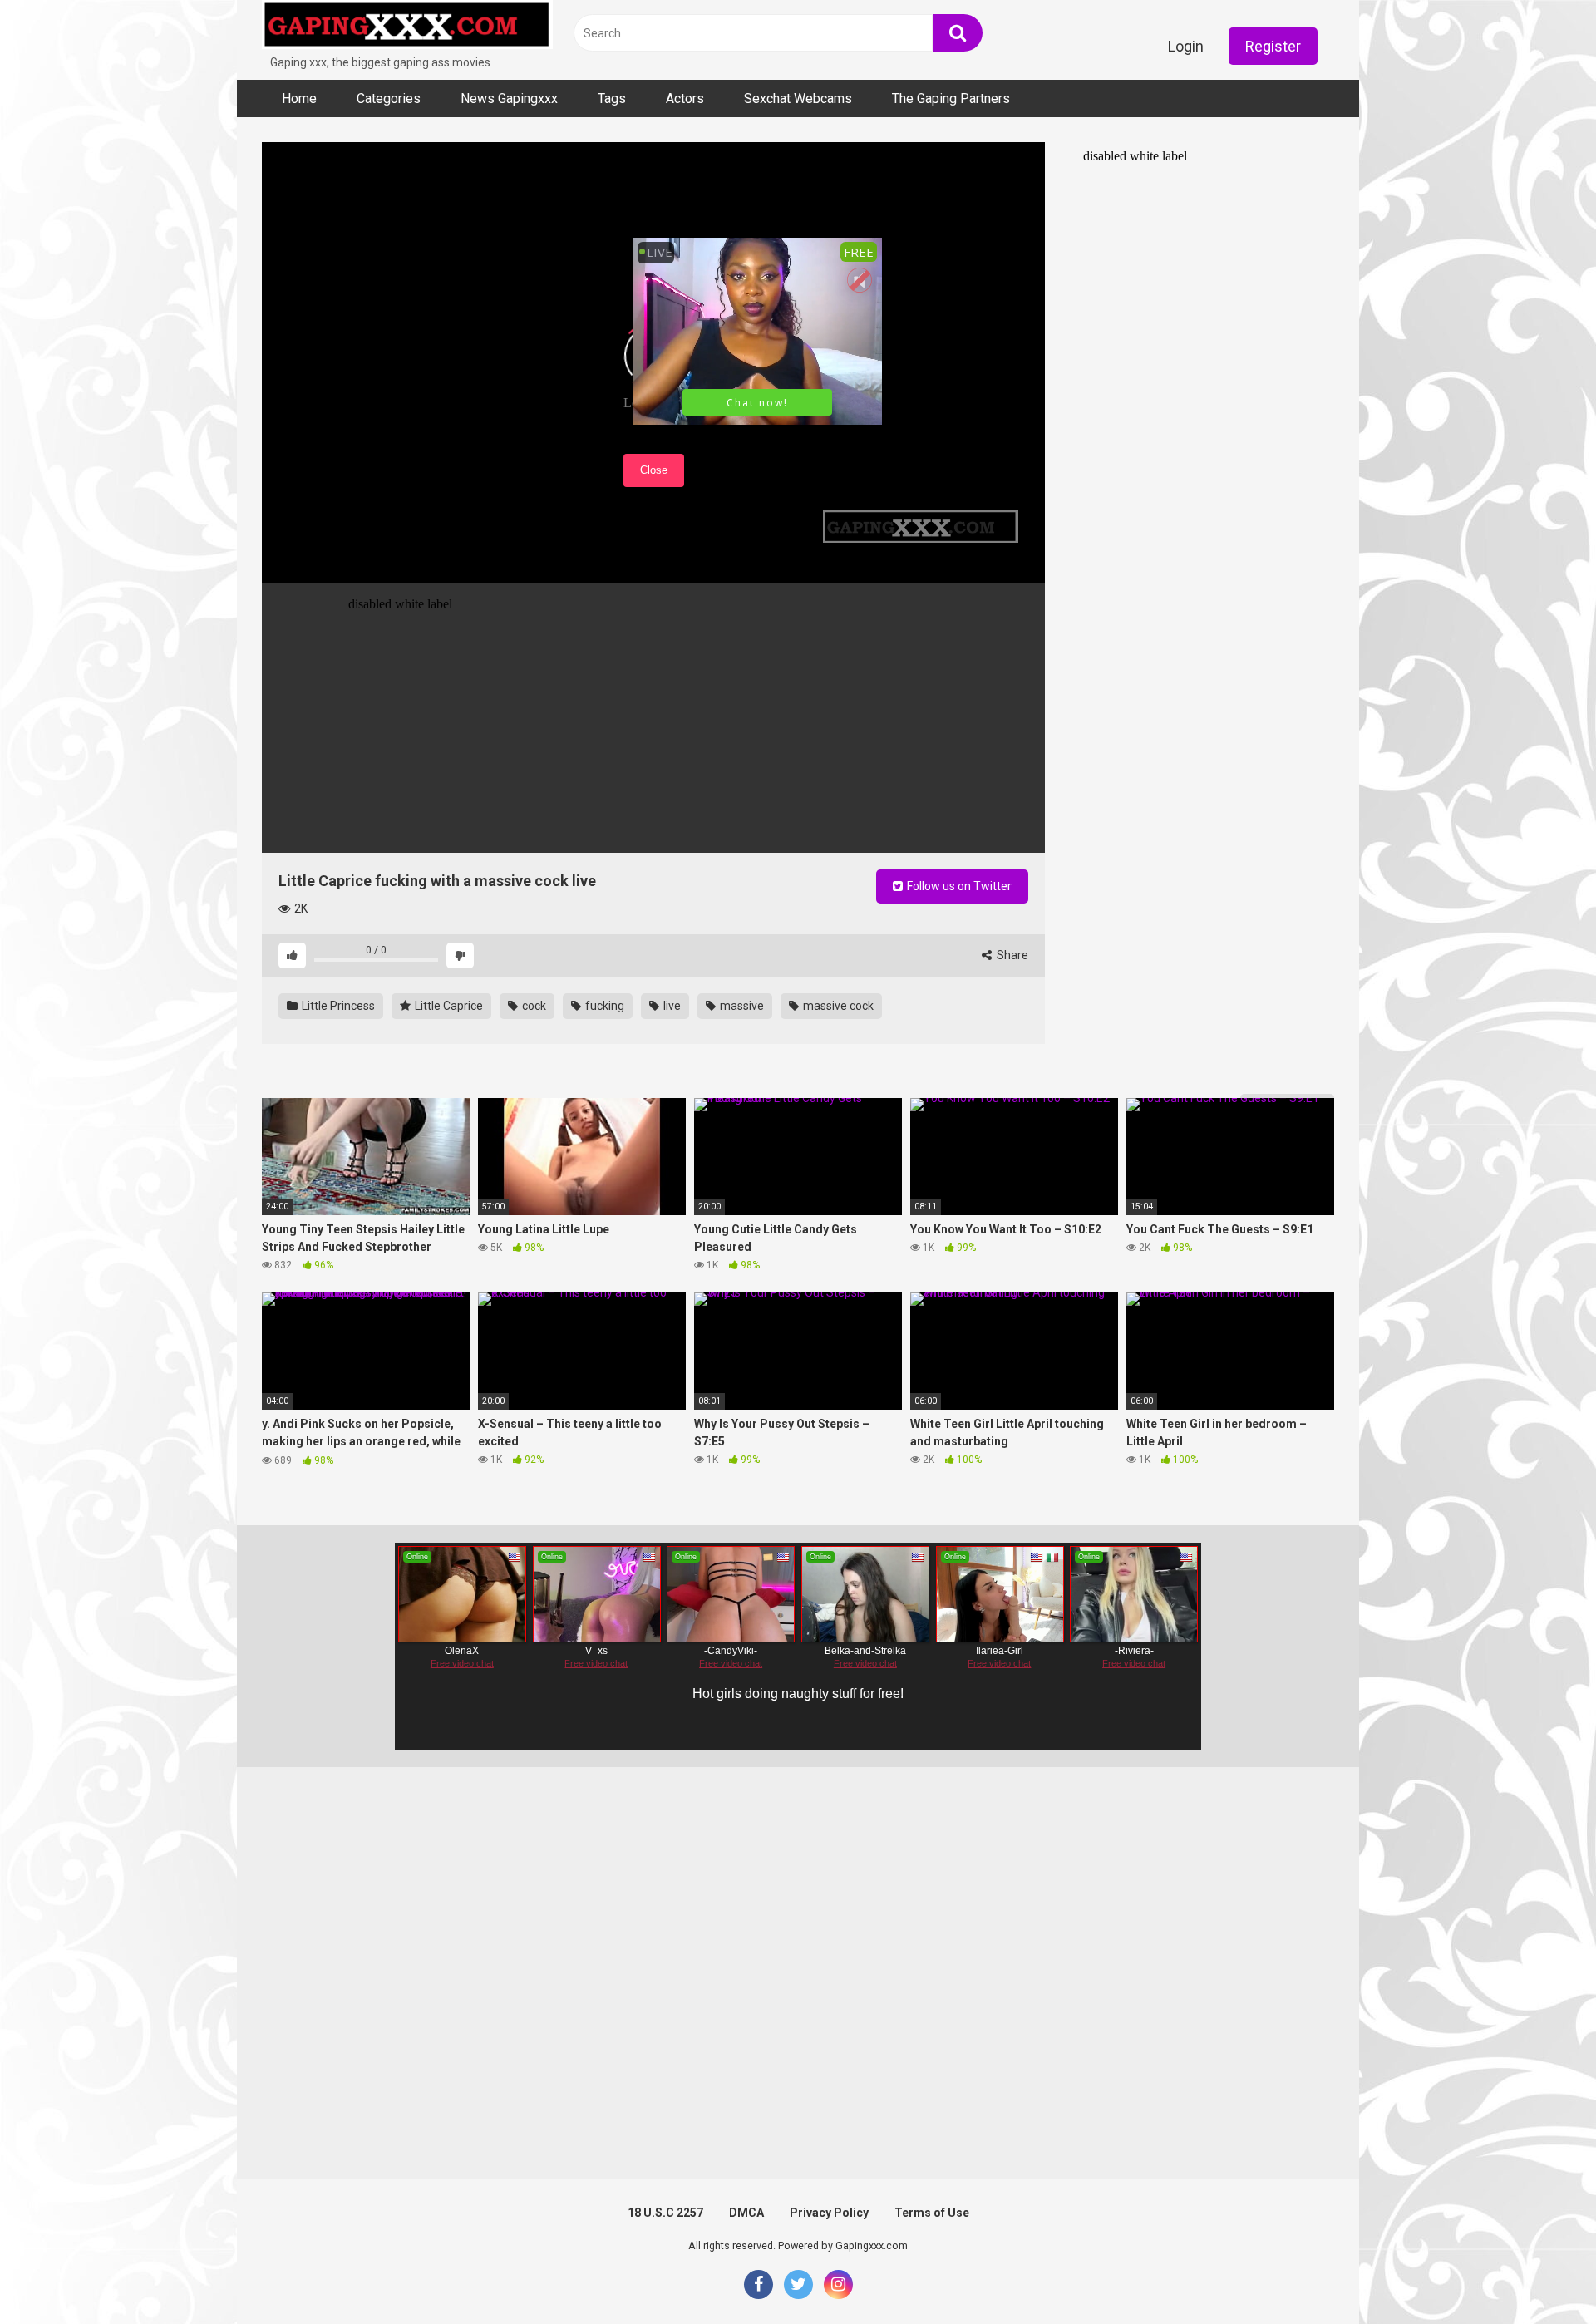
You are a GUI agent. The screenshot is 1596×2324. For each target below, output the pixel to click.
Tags (612, 98)
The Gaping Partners (951, 98)
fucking (603, 1006)
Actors (685, 98)
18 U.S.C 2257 (665, 2213)
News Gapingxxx (509, 98)
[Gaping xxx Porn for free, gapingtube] (407, 27)
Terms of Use (932, 2213)
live (671, 1006)
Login (1186, 46)
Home (299, 98)
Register (1273, 46)
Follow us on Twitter (958, 886)
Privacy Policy (829, 2213)
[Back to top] (1540, 2274)
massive (741, 1006)
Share (1011, 955)
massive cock (837, 1006)
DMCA (746, 2213)
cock (533, 1006)
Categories (389, 98)
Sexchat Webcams (798, 98)
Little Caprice (448, 1006)
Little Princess (337, 1006)
